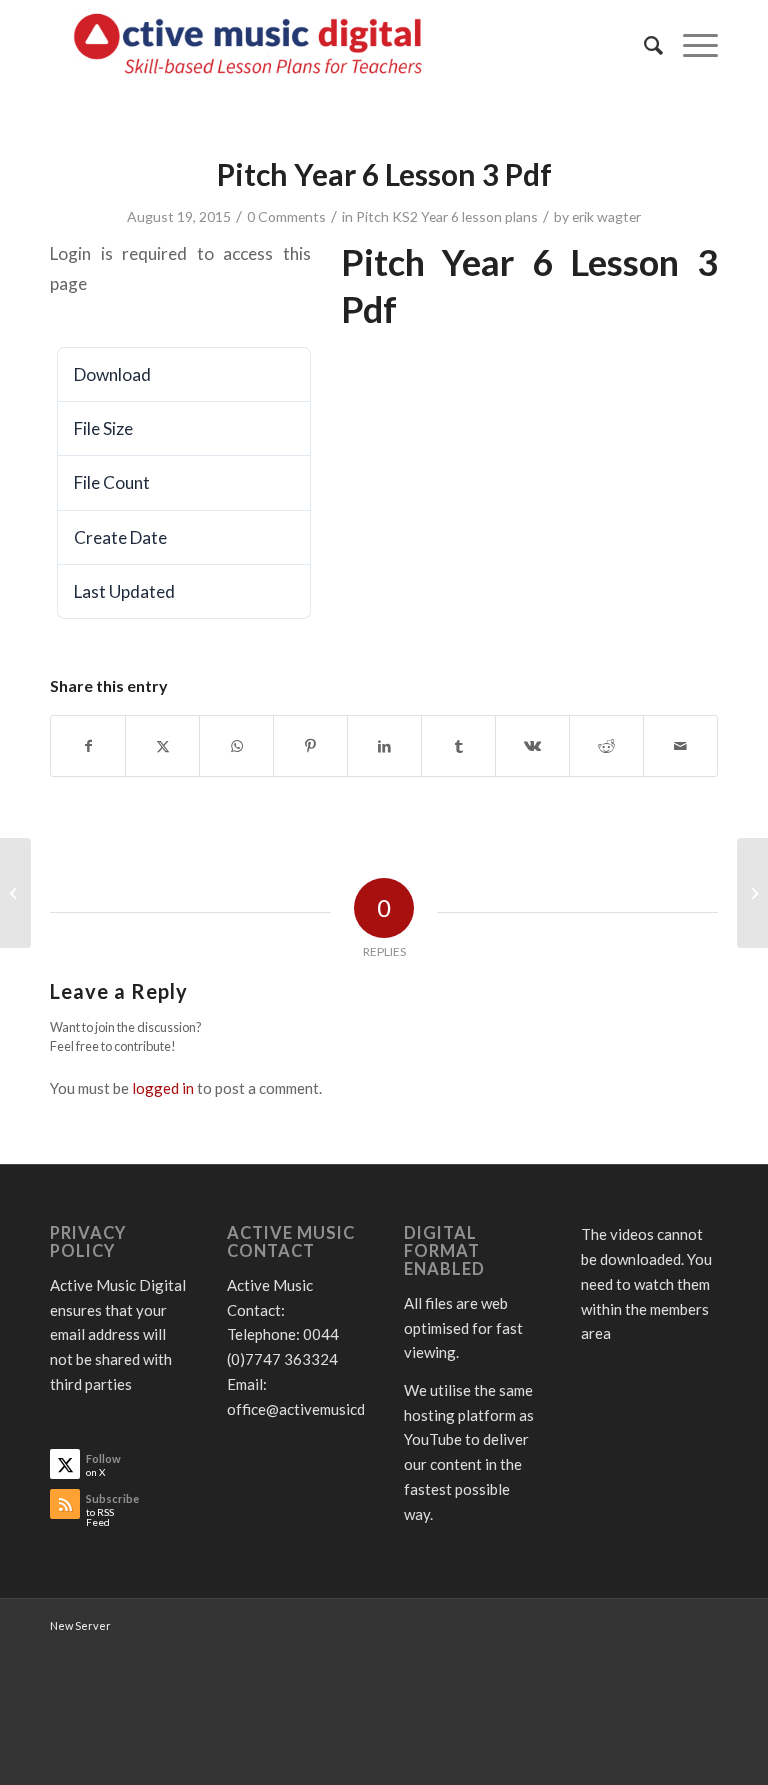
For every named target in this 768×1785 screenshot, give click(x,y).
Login (94, 314)
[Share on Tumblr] (458, 746)
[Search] (643, 45)
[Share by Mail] (680, 746)
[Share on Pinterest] (310, 746)
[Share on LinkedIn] (384, 746)
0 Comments (286, 216)
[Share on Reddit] (606, 746)
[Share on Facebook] (88, 746)
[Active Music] (252, 45)
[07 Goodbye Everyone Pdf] (15, 893)
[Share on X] (162, 746)
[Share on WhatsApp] (236, 746)
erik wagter (606, 216)
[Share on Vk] (532, 746)
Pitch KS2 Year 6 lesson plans (447, 216)
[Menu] (690, 45)
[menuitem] (643, 45)
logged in (163, 1088)
